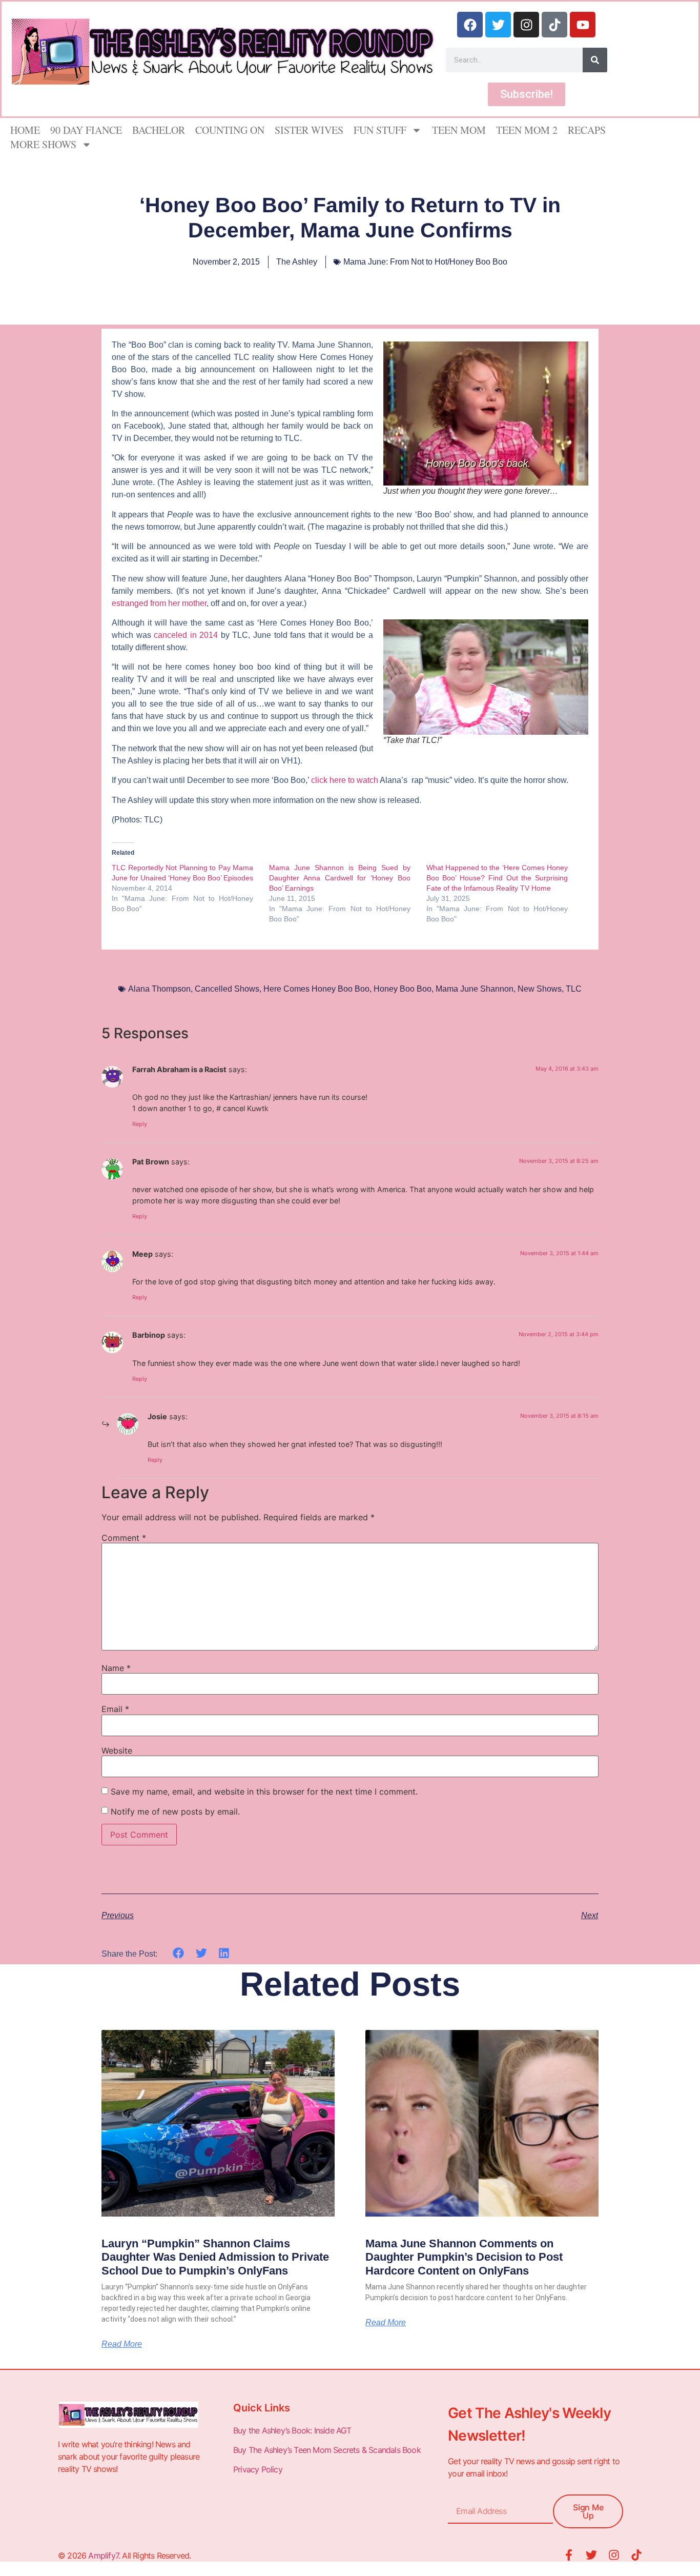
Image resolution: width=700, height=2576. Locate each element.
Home (25, 130)
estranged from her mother (159, 603)
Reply (140, 1124)
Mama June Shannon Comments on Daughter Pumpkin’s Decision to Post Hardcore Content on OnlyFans (464, 2257)
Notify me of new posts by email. (175, 1812)
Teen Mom (459, 130)
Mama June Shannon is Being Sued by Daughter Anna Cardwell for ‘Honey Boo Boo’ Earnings (340, 878)
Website (117, 1750)
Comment (124, 1538)
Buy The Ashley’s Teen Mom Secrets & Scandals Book (327, 2450)
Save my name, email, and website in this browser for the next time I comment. (264, 1792)
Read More (122, 2344)
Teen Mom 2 (527, 130)
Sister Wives (309, 130)
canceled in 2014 (186, 635)
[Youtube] (583, 25)
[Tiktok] (554, 25)
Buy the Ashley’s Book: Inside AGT (292, 2430)
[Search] (595, 60)
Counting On (230, 130)
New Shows (540, 989)
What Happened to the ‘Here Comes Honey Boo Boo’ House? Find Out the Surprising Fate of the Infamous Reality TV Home (497, 878)
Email (115, 1709)
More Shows (43, 144)
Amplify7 (103, 2555)
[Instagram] (526, 25)
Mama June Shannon (475, 989)
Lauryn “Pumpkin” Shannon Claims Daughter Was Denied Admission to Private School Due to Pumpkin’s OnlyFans (215, 2257)
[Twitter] (498, 25)
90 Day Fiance (86, 130)
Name (116, 1668)
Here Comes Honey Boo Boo (316, 989)
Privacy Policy (259, 2469)
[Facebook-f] (569, 2555)
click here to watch (344, 780)
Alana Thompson (159, 989)
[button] (179, 1953)
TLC (574, 989)
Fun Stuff (380, 130)
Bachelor (159, 130)
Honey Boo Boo (403, 989)
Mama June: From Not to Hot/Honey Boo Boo (425, 262)
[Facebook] (470, 25)
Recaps (587, 130)
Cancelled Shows (227, 989)
